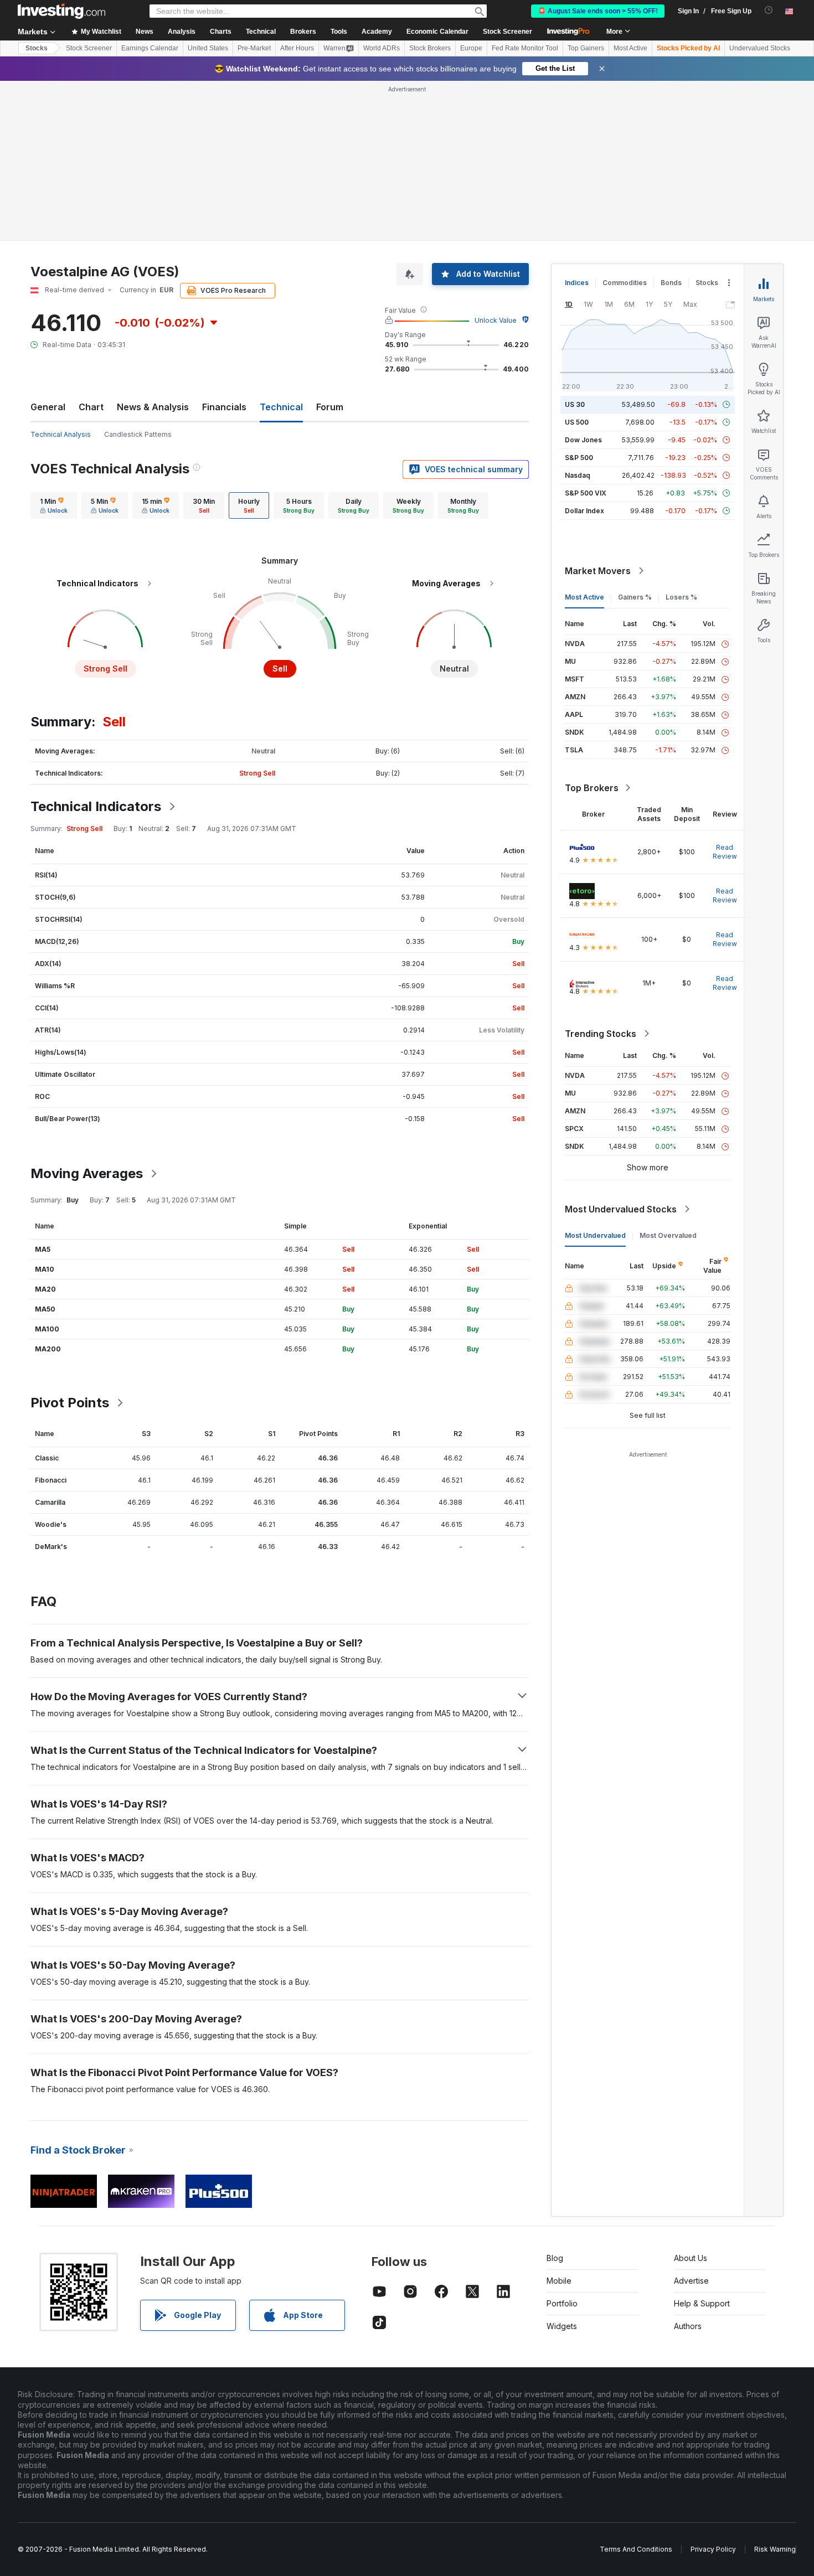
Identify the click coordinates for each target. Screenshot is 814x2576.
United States (208, 48)
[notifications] (769, 10)
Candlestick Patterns (138, 434)
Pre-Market (254, 48)
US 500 (577, 422)
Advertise (691, 2281)
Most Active (630, 48)
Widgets (562, 2326)
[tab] (54, 505)
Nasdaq (578, 475)
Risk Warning (775, 2549)
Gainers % (635, 597)
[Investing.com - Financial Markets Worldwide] (61, 11)
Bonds (671, 283)
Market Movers (598, 571)
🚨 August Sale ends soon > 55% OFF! (598, 11)
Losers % (681, 597)
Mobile (559, 2281)
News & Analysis (153, 407)
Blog (555, 2258)
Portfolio (562, 2303)
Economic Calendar (437, 32)
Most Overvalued (668, 1235)
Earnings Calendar (150, 48)
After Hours (297, 48)
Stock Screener (508, 32)
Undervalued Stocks (760, 48)
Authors (688, 2326)
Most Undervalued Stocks (621, 1209)
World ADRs (382, 48)
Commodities (625, 283)
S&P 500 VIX (586, 493)
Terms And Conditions (636, 2549)
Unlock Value (496, 320)
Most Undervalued (595, 1235)
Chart (91, 407)
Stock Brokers (430, 48)
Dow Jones (583, 440)
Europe (471, 48)
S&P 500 (579, 458)
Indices (577, 283)
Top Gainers (586, 48)
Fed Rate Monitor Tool (525, 48)
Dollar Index (584, 511)
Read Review (725, 852)
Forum (330, 407)
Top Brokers (592, 788)
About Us (691, 2258)
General (48, 407)
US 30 (575, 404)
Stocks (37, 48)
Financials (224, 407)
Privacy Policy (713, 2549)
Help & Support (702, 2303)
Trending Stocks (601, 1034)
